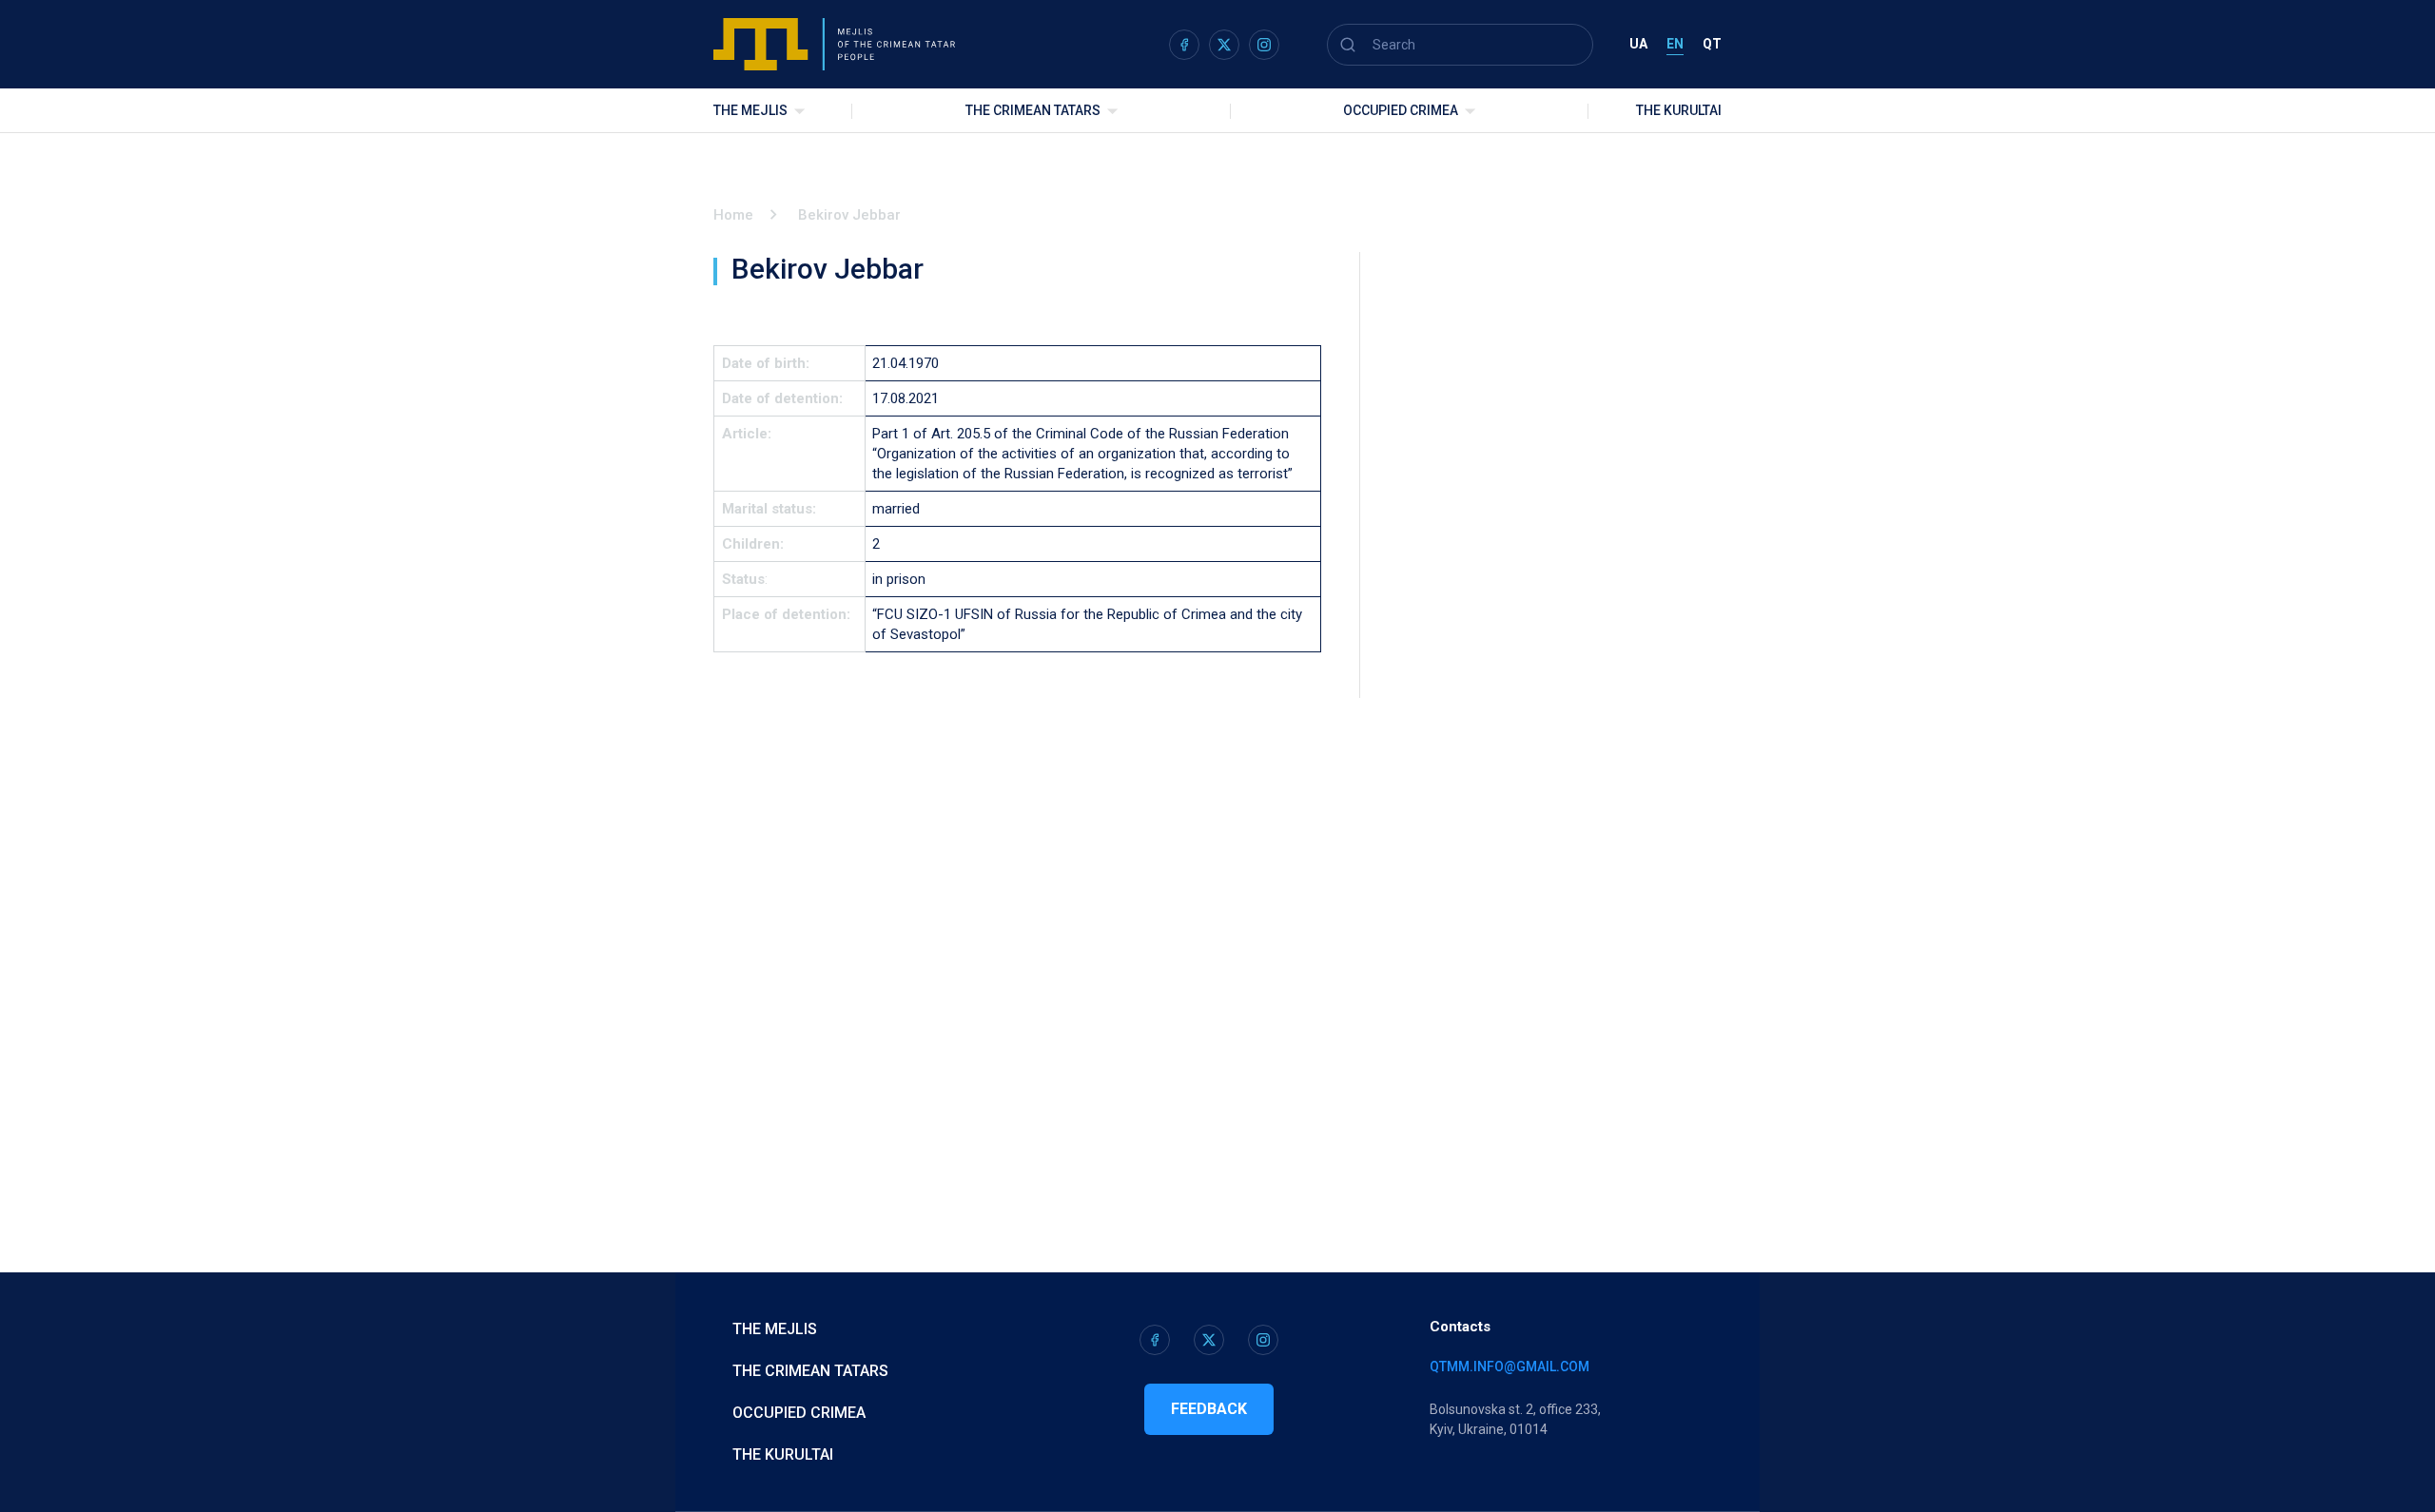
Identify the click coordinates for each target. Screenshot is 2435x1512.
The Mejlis (750, 110)
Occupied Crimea (1401, 110)
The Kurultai (1679, 110)
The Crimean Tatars (1033, 110)
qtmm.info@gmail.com (1510, 1367)
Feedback (1209, 1409)
